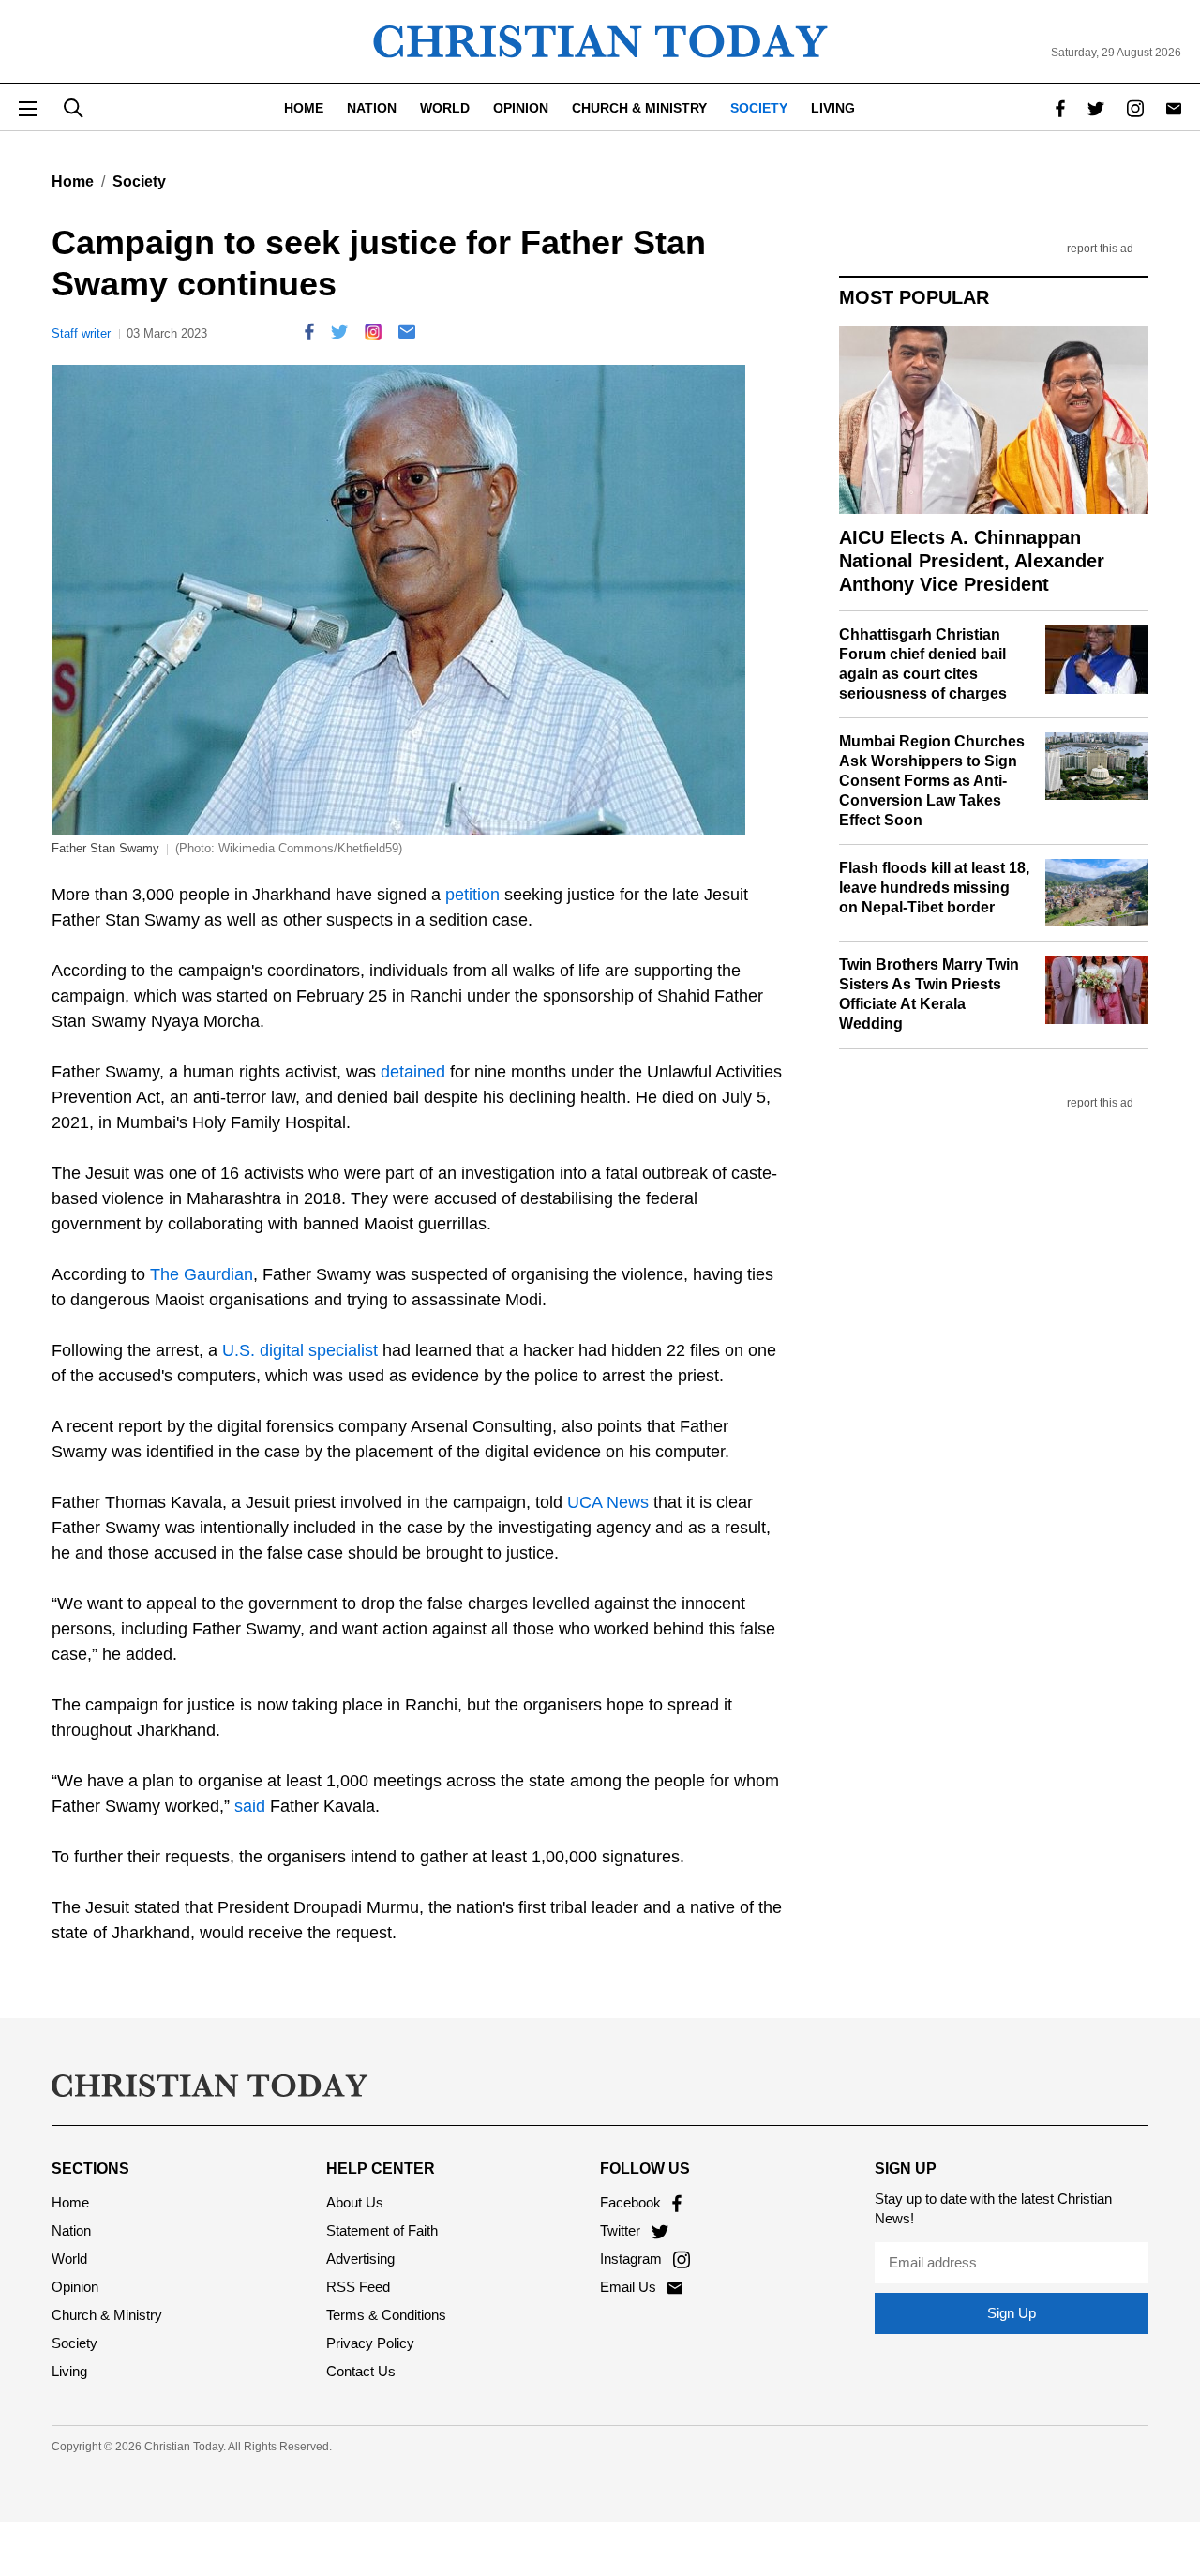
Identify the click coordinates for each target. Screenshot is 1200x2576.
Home (304, 108)
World (445, 108)
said (250, 1806)
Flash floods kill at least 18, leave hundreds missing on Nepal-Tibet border (934, 888)
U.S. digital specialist (300, 1350)
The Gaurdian (202, 1274)
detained (413, 1072)
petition (472, 895)
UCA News (608, 1502)
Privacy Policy (370, 2343)
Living (833, 108)
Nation (372, 108)
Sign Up (1012, 2313)
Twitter (622, 2230)
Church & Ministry (639, 108)
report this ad (1100, 249)
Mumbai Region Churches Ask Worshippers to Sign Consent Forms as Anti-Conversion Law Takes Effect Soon (932, 780)
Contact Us (361, 2371)
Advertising (360, 2259)
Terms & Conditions (386, 2315)
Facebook (632, 2202)
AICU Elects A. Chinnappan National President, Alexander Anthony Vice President (972, 561)
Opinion (521, 108)
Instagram (633, 2259)
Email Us (630, 2287)
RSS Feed (358, 2287)
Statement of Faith (382, 2230)
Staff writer (81, 333)
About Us (355, 2202)
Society (759, 108)
